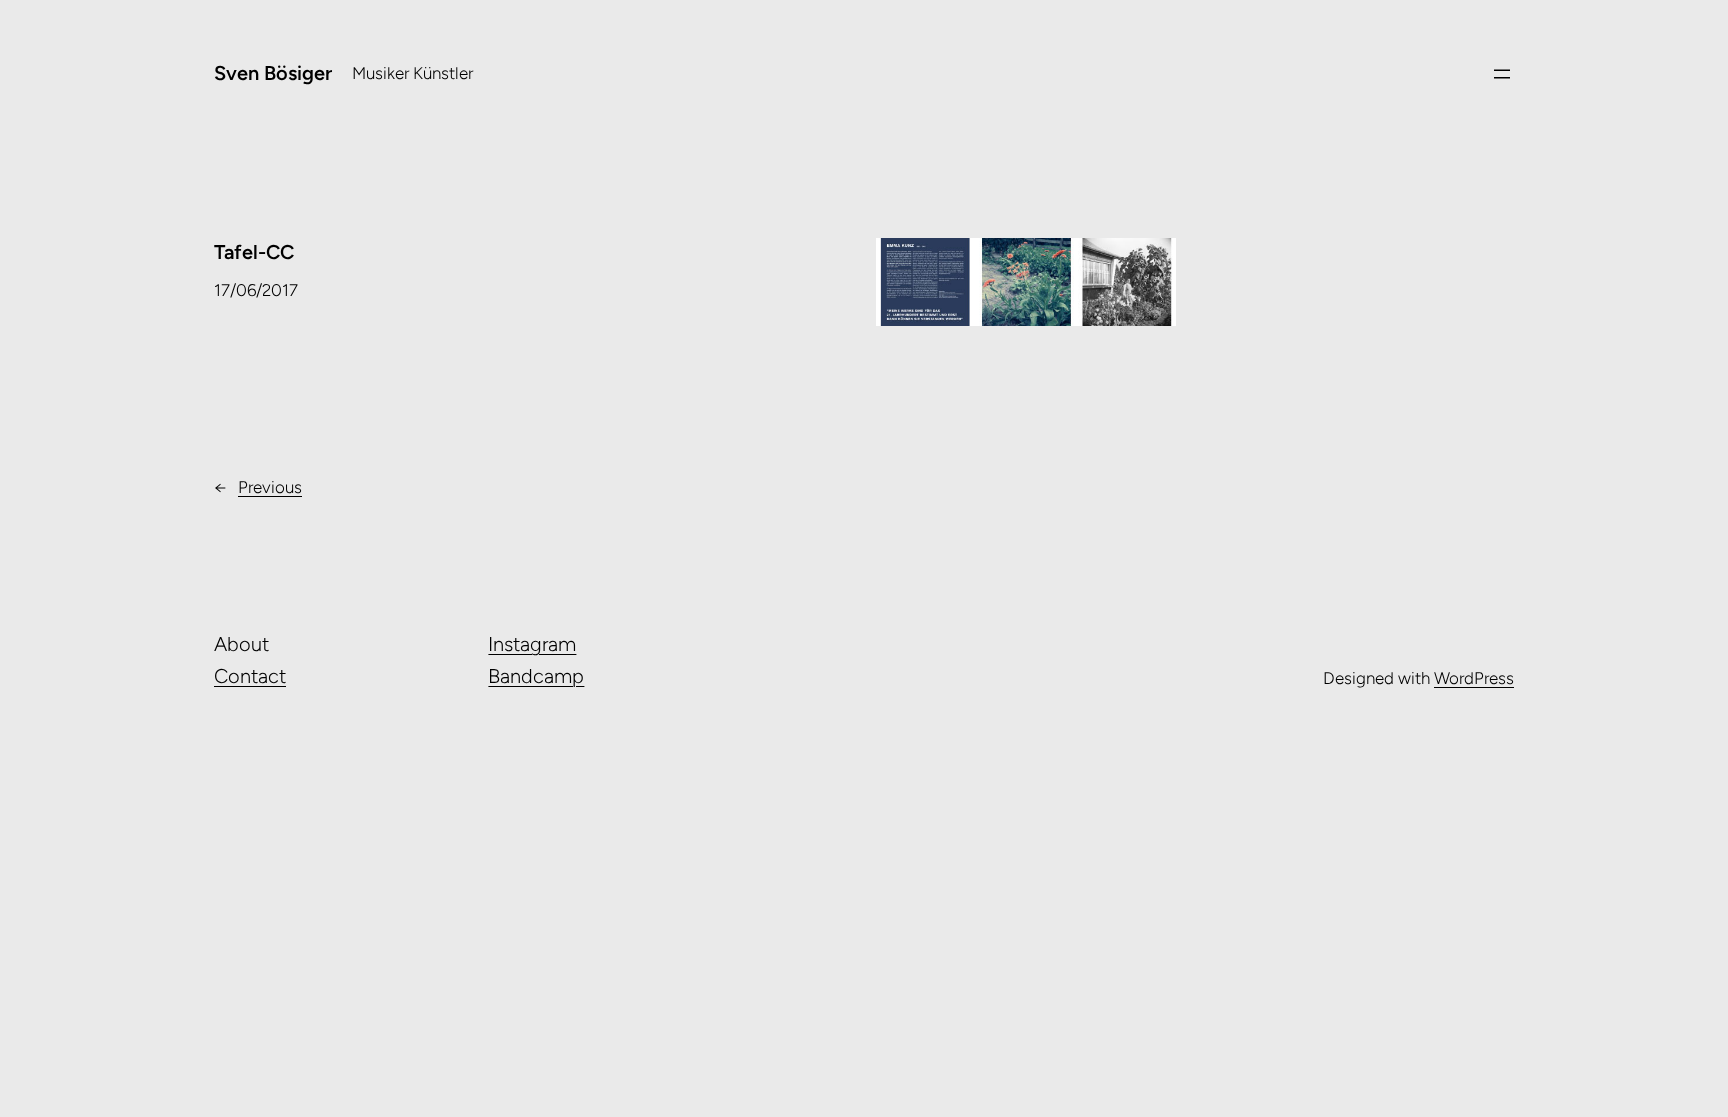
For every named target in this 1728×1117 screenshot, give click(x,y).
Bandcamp (536, 676)
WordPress (1474, 678)
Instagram (532, 644)
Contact (250, 676)
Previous (270, 487)
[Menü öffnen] (1502, 74)
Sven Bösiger (273, 73)
